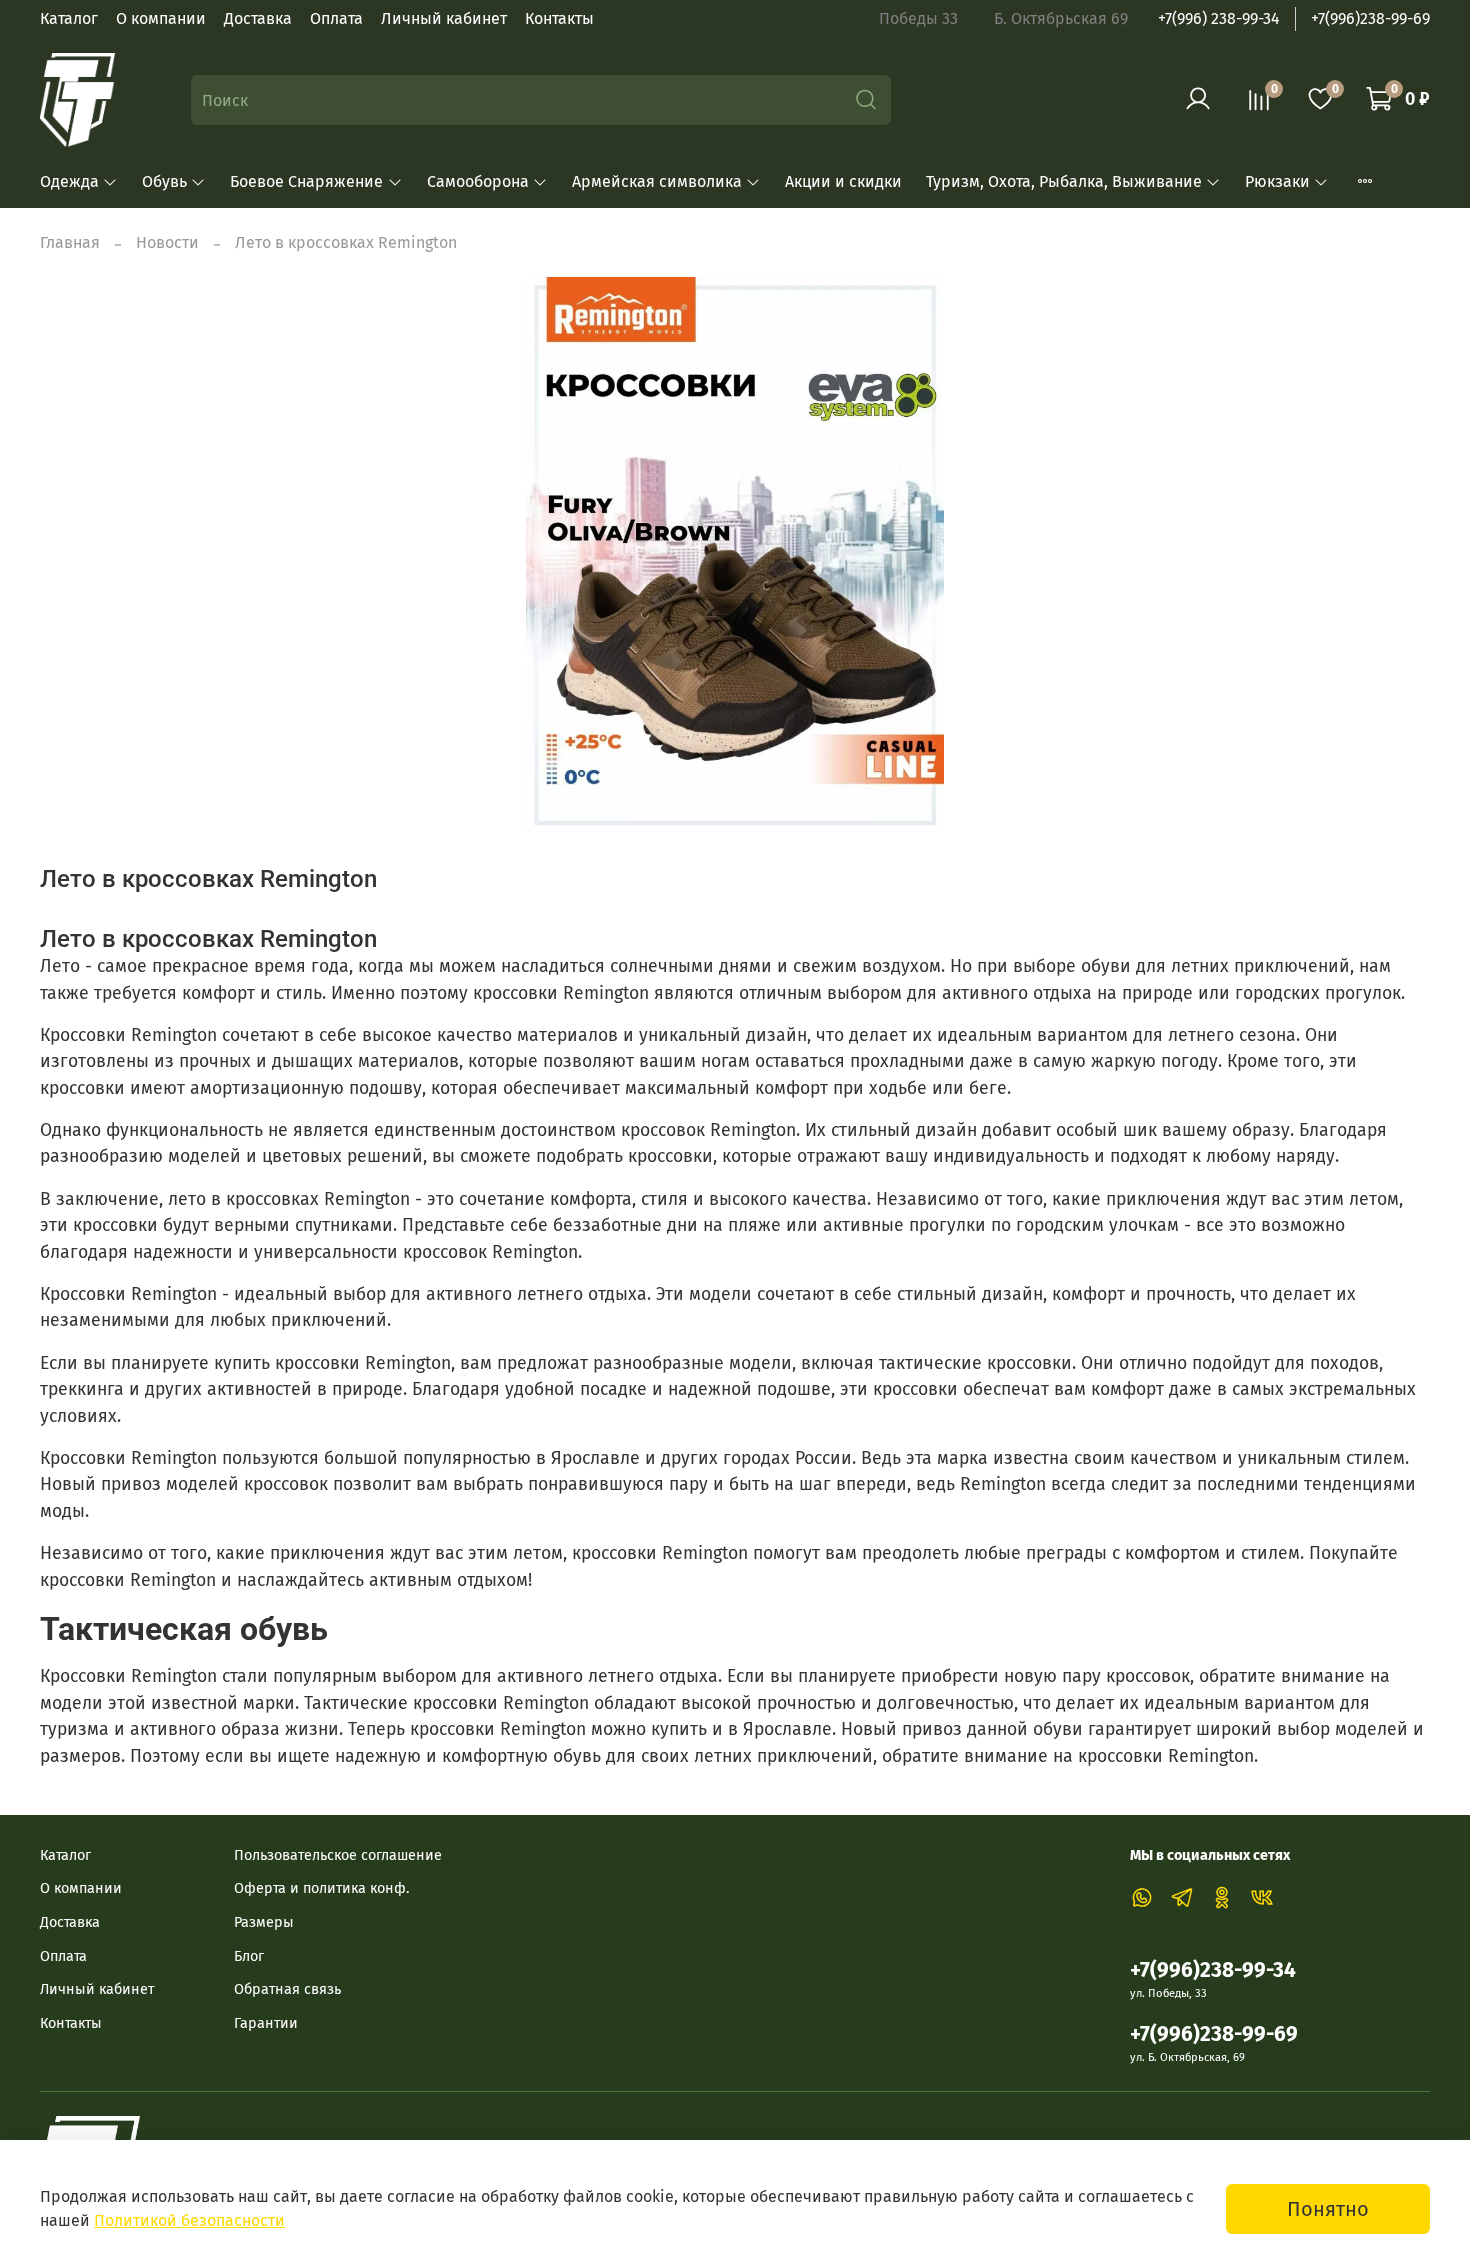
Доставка (258, 18)
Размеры (264, 1922)
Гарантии (266, 2023)
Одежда (69, 181)
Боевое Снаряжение (306, 181)
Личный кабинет (444, 18)
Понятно (1328, 2209)
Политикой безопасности (189, 2220)
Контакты (559, 18)
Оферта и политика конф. (321, 1888)
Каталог (69, 18)
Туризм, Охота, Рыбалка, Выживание (1064, 181)
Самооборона (478, 181)
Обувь (164, 181)
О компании (161, 18)
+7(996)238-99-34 (1213, 1970)
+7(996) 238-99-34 (1219, 18)
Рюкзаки (1277, 181)
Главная (70, 242)
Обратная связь (287, 1989)
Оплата (336, 18)
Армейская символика (657, 181)
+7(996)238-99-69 (1370, 18)
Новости (167, 242)
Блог (249, 1956)
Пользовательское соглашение (338, 1855)
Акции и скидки (843, 181)
